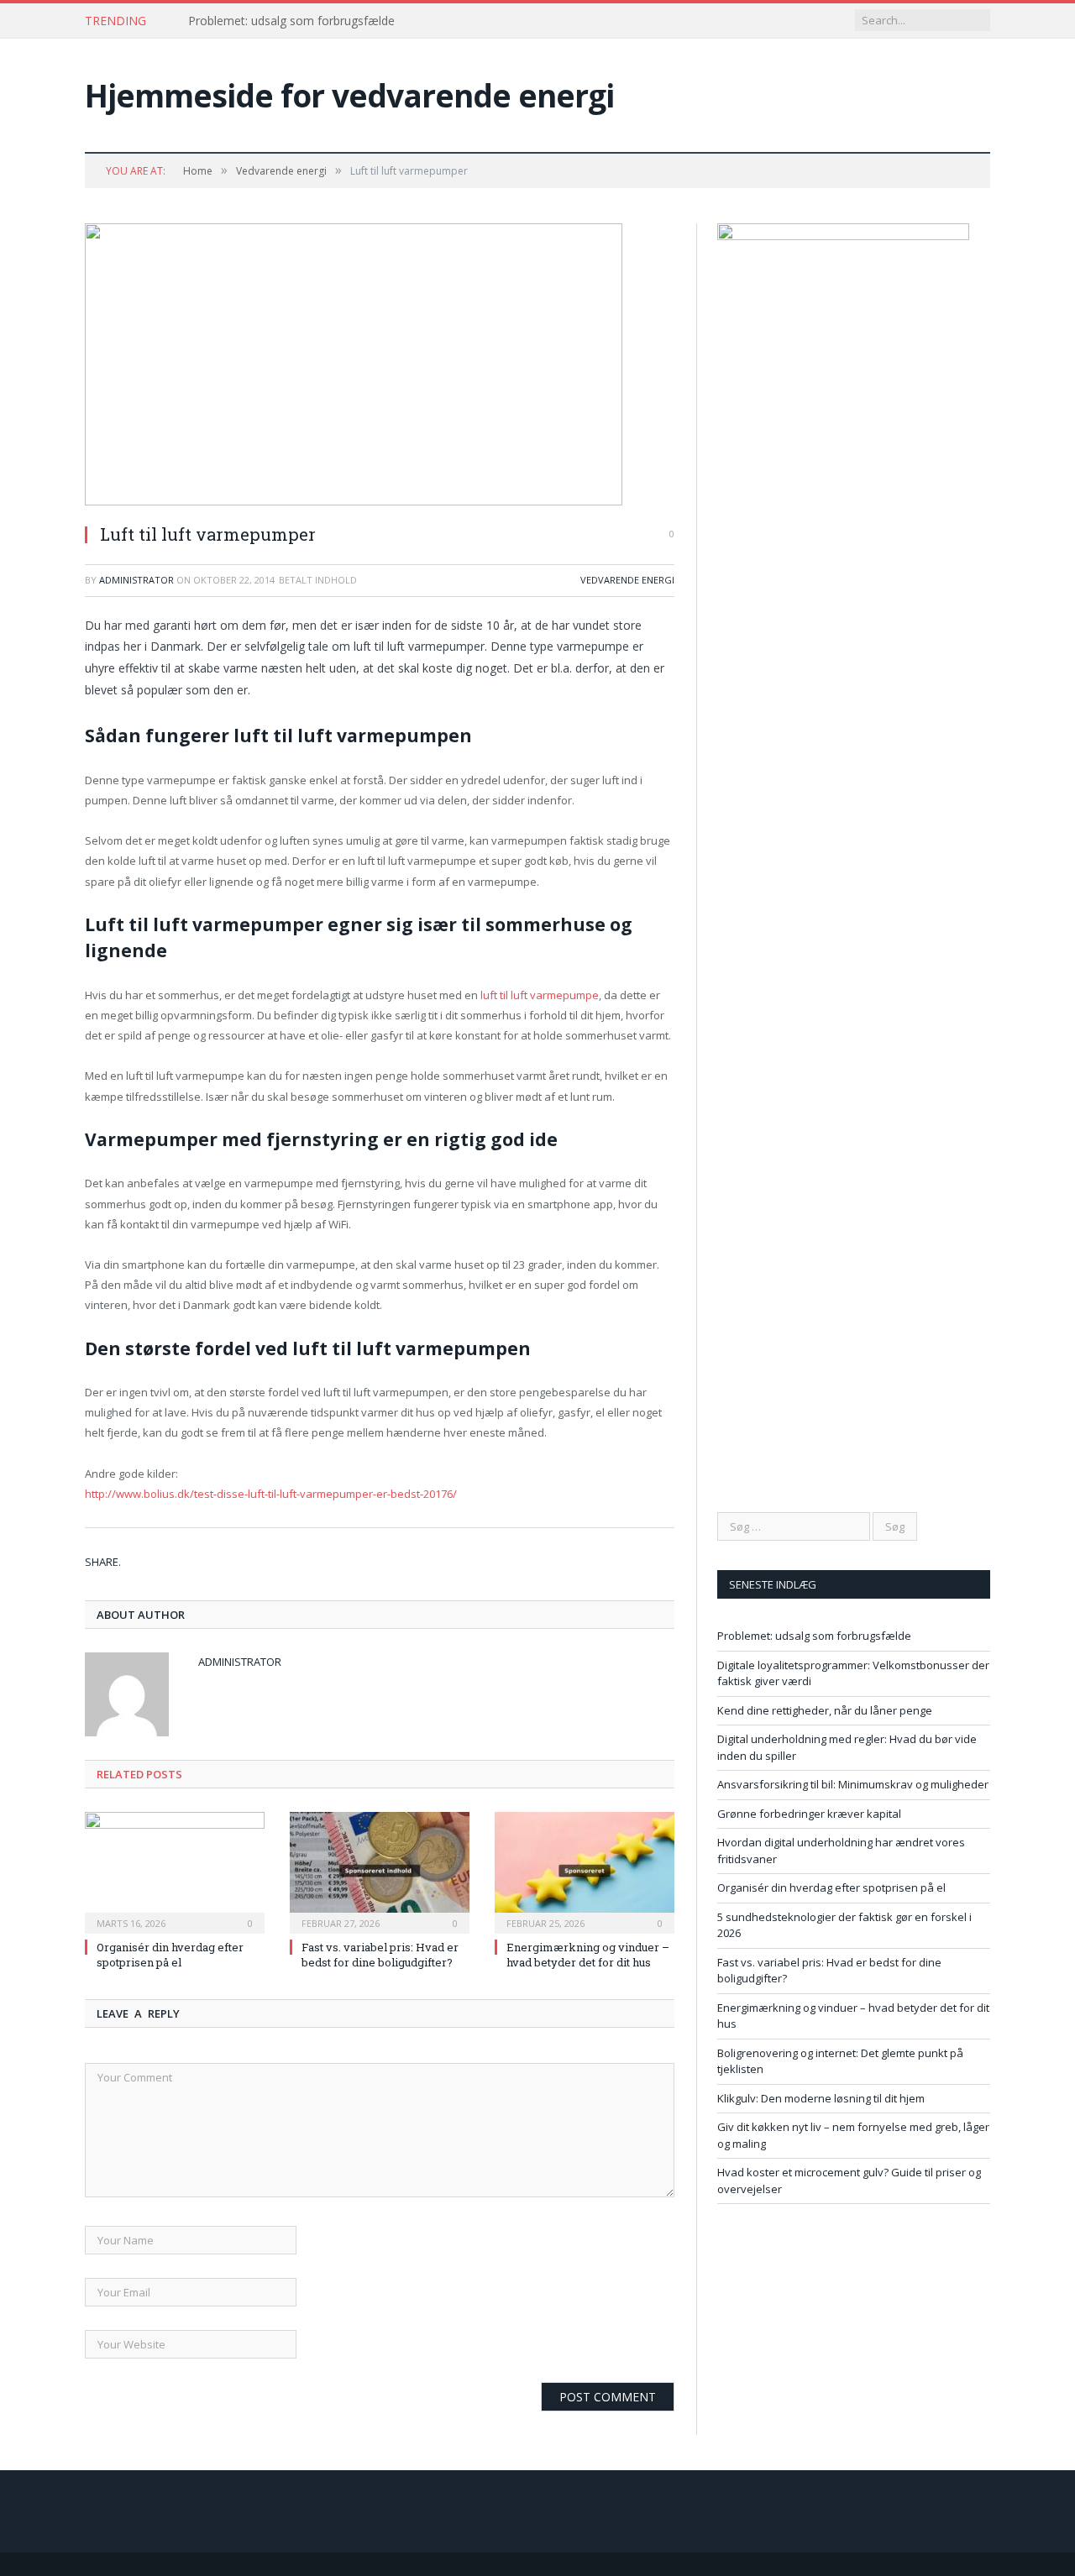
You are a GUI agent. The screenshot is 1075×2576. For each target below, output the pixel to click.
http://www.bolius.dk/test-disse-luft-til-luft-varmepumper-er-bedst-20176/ (271, 1494)
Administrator (136, 580)
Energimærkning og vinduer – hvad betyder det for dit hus (588, 1955)
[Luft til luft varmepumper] (380, 367)
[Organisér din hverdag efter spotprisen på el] (175, 1871)
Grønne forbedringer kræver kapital (809, 1814)
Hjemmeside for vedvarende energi (349, 95)
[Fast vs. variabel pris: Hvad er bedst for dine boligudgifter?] (380, 1871)
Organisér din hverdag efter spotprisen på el (170, 1955)
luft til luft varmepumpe (540, 995)
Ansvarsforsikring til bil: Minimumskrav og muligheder (853, 1784)
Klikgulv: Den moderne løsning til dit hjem (821, 2098)
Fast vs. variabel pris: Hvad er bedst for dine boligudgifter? (380, 1955)
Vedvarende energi (627, 580)
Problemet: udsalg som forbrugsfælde (291, 21)
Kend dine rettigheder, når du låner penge (825, 1710)
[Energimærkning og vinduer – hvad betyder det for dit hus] (585, 1871)
